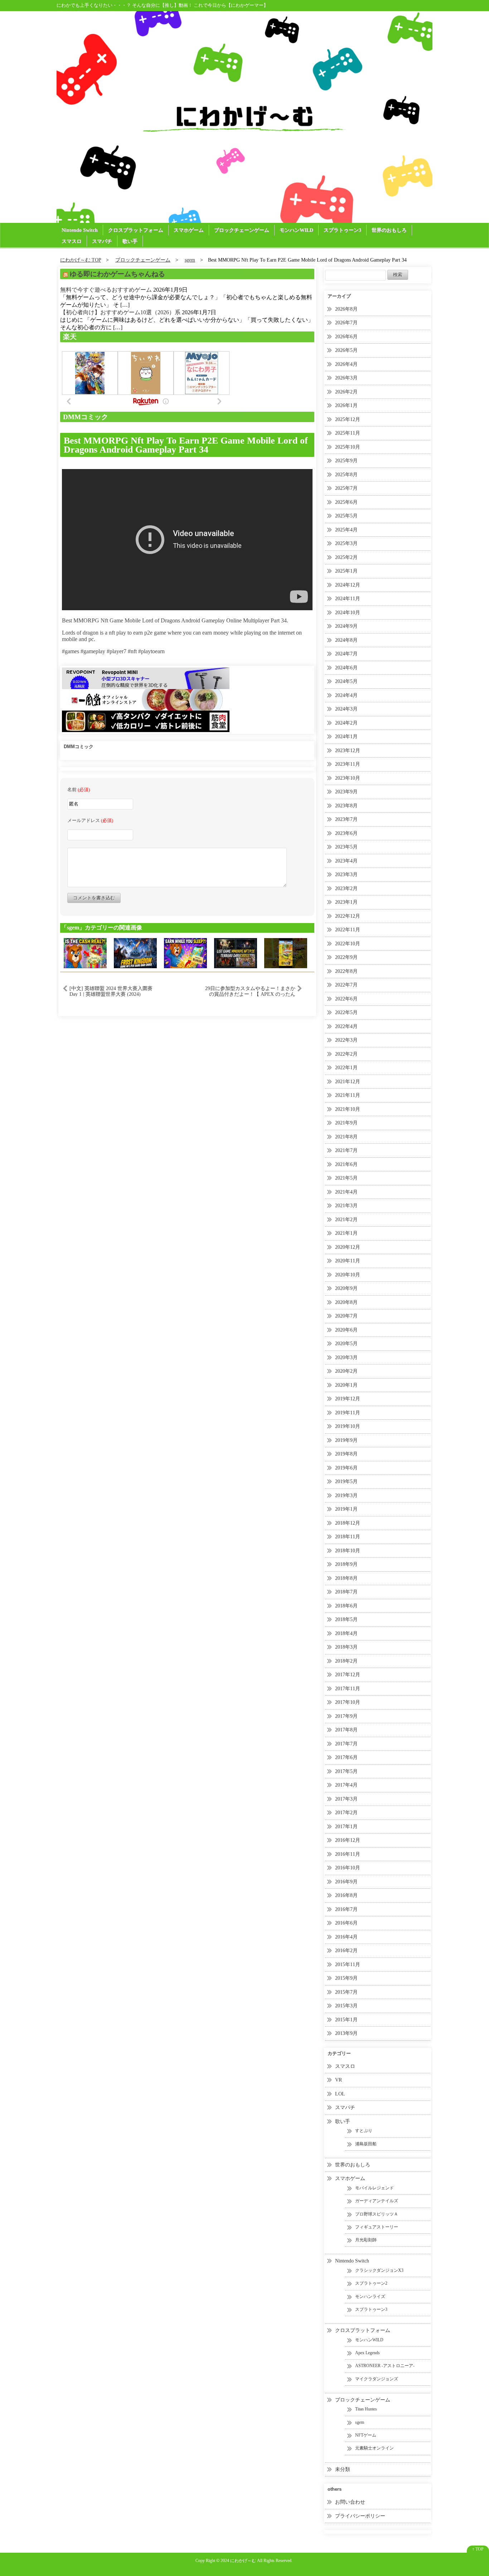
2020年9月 (346, 1288)
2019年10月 (348, 1426)
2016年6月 (346, 1923)
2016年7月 (346, 1909)
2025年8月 (346, 475)
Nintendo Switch (80, 230)
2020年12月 (348, 1247)
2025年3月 (346, 543)
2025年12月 (348, 419)
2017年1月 (346, 1827)
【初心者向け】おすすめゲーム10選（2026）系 (120, 312)
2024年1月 (346, 737)
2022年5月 (346, 1012)
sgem (360, 2422)
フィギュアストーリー (377, 2227)
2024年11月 (348, 599)
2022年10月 (348, 944)
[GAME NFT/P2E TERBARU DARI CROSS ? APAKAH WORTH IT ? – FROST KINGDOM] (135, 953)
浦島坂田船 (366, 2144)
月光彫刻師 (366, 2240)
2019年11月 (348, 1413)
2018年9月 (346, 1564)
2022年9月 (346, 957)
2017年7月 (346, 1744)
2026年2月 (346, 392)
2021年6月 (346, 1164)
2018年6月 (346, 1606)
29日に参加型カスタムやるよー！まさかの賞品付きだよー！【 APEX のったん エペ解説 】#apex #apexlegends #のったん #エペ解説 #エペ (250, 991)
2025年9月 (346, 461)
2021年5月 (346, 1178)
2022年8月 (346, 971)
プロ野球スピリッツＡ (377, 2214)
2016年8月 (346, 1895)
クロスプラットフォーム (136, 230)
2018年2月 (346, 1661)
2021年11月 (348, 1095)
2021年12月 (348, 1082)
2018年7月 (346, 1592)
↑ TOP (478, 2549)
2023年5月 (346, 847)
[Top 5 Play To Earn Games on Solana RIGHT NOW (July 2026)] (85, 953)
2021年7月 (346, 1150)
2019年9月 (346, 1440)
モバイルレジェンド (374, 2188)
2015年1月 (346, 2020)
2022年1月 (346, 1068)
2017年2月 (346, 1813)
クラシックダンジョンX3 (379, 2270)
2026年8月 (346, 309)
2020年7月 (346, 1316)
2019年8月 (346, 1454)
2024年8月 (346, 640)
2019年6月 (346, 1468)
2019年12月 (348, 1399)
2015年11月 (348, 1965)
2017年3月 (346, 1799)
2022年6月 (346, 999)
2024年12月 (348, 585)
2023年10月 (348, 778)
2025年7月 (346, 488)
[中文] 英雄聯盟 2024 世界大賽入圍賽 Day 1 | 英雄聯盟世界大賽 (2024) (111, 991)
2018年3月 (346, 1647)
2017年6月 (346, 1757)
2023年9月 (346, 792)
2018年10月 (348, 1551)
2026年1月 (346, 405)
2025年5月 (346, 516)
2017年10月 (348, 1702)
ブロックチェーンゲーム (242, 230)
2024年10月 (348, 613)
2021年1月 (346, 1233)
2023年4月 (346, 861)
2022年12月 (348, 916)
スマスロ (72, 241)
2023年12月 (348, 751)
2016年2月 (346, 1951)
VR (338, 2080)
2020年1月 (346, 1385)
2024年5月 (346, 681)
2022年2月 (346, 1054)
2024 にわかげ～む (238, 2561)
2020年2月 (346, 1371)
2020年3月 (346, 1358)
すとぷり (364, 2131)
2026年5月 (346, 350)
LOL (340, 2094)
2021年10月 (348, 1109)
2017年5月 (346, 1771)
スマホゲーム (189, 230)
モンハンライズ (370, 2297)
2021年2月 (346, 1220)
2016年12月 (348, 1840)
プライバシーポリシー (360, 2516)
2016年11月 (348, 1854)
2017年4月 (346, 1785)
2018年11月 (348, 1537)
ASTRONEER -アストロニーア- (385, 2366)
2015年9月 (346, 1978)
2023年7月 (346, 819)
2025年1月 (346, 571)
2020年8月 (346, 1302)
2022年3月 (346, 1040)
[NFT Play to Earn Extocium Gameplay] (286, 953)
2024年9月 (346, 626)
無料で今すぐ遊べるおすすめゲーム (106, 290)
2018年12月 (348, 1523)
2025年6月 (346, 502)
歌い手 (130, 241)
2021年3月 (346, 1206)
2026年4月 (346, 364)
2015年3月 (346, 2006)
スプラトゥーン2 (371, 2283)
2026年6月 (346, 337)
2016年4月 (346, 1937)
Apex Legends (367, 2353)
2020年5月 (346, 1344)
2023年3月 (346, 874)
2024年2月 (346, 723)
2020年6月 (346, 1330)
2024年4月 (346, 695)
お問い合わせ (350, 2502)
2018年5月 (346, 1619)
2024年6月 (346, 668)
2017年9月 (346, 1716)
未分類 (343, 2469)
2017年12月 (348, 1675)
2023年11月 (348, 764)
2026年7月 (346, 323)
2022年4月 (346, 1026)
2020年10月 (348, 1275)
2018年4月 (346, 1633)
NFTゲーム (366, 2435)
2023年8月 (346, 806)
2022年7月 (346, 985)
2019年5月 (346, 1481)
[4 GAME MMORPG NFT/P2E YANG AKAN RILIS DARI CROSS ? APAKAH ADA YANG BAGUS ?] (236, 953)
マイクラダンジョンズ (377, 2379)
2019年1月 (346, 1509)
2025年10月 (348, 447)
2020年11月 (348, 1261)
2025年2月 (346, 557)
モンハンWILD (296, 230)
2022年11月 (348, 930)
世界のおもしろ (389, 230)
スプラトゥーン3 (342, 230)
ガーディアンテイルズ (377, 2201)
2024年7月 (346, 654)
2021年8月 (346, 1137)
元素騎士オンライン (374, 2448)
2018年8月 (346, 1578)
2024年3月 (346, 709)
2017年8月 (346, 1730)
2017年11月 (348, 1689)
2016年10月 (348, 1868)
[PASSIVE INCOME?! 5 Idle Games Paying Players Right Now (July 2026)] (185, 953)
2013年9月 (346, 2033)
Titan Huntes (366, 2409)
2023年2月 (346, 888)
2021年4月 (346, 1192)
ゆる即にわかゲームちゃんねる (117, 274)
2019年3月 (346, 1495)
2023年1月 (346, 902)
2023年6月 (346, 833)
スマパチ (102, 241)
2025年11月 (348, 433)
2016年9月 (346, 1882)
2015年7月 (346, 1992)
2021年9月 (346, 1123)
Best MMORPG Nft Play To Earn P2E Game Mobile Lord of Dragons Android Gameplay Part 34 (186, 445)
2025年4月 (346, 530)
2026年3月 (346, 378)
